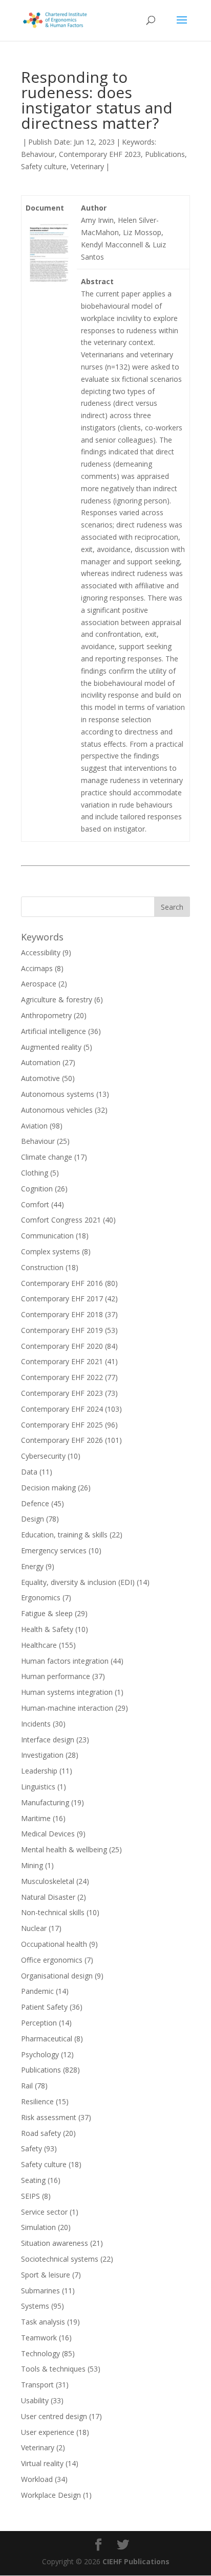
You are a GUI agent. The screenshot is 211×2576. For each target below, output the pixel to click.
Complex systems (50, 1251)
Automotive (40, 1078)
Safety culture (44, 166)
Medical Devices (48, 1834)
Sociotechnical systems (60, 2259)
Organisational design (57, 1976)
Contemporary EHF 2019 (62, 1330)
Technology (40, 2353)
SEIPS (30, 2196)
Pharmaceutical (47, 2039)
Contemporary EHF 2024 (62, 1409)
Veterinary (87, 166)
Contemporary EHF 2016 (62, 1283)
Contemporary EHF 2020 (62, 1346)
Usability (35, 2400)
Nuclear (34, 1928)
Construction (42, 1267)
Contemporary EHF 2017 (62, 1298)
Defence (35, 1503)
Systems (35, 2306)
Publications (165, 154)
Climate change (47, 1157)
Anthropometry (46, 1015)
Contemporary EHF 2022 (62, 1377)
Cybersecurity (43, 1456)
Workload (37, 2479)
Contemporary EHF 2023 (100, 154)
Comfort (35, 1204)
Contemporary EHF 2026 (62, 1440)
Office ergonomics (52, 1960)
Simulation (38, 2227)
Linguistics (38, 1787)
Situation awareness (55, 2243)
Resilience (37, 2101)
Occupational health (54, 1944)
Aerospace (39, 984)
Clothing (35, 1173)
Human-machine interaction (67, 1708)
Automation (41, 1062)
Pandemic (37, 1991)
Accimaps (37, 968)
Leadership (39, 1771)
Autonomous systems (58, 1094)
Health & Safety (47, 1629)
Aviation (34, 1126)
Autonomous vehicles (57, 1110)
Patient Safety (44, 2007)
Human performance (56, 1676)
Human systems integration (67, 1692)
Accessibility (41, 952)
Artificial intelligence (54, 1031)
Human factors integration (65, 1661)
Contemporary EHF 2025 (62, 1425)
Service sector (44, 2212)
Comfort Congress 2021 (61, 1220)
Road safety (41, 2133)
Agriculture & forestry (57, 999)
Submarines (40, 2291)
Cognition (37, 1189)
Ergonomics (41, 1597)
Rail (27, 2086)
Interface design (48, 1740)
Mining (32, 1865)
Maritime (36, 1818)
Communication (47, 1236)
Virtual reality (42, 2463)
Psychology (40, 2054)
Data (29, 1472)
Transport (37, 2385)
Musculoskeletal (48, 1881)
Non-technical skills (53, 1912)
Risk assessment (49, 2117)
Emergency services (54, 1550)
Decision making (48, 1488)
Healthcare (39, 1645)
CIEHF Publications (136, 2561)
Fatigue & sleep (47, 1613)
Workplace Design (51, 2495)
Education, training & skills (64, 1535)
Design (33, 1519)
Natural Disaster (48, 1897)
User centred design (54, 2416)
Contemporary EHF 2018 (62, 1314)
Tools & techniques (53, 2369)
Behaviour (38, 154)
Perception (39, 2023)
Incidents (36, 1724)
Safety (31, 2148)
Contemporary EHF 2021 (62, 1361)
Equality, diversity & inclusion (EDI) (78, 1582)
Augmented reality (51, 1047)
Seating (33, 2180)
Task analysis (43, 2322)
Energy (32, 1566)
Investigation (42, 1755)
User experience (48, 2432)
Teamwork (39, 2338)
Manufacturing (45, 1802)
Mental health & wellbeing (64, 1849)
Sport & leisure (46, 2275)
